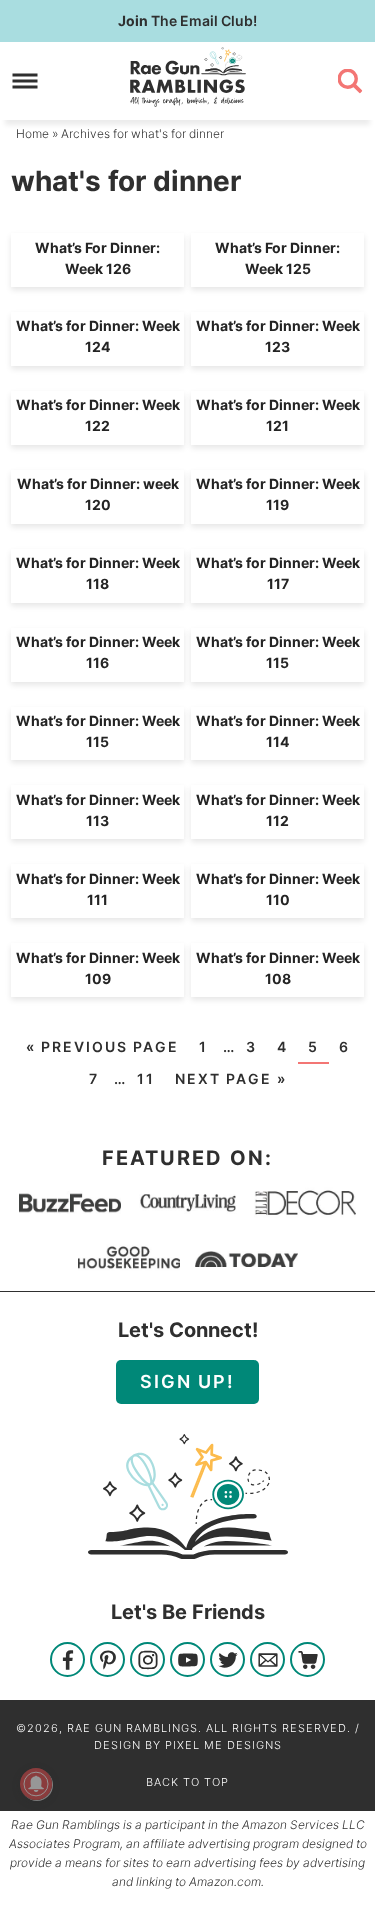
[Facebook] (67, 1661)
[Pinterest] (107, 1661)
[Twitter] (227, 1661)
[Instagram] (147, 1661)
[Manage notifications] (36, 1784)
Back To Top (187, 1782)
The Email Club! (187, 20)
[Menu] (25, 80)
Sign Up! (187, 1381)
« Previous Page (102, 1046)
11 (146, 1078)
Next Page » (231, 1078)
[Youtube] (187, 1661)
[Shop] (307, 1661)
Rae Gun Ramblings (188, 77)
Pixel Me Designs (223, 1745)
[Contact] (267, 1661)
